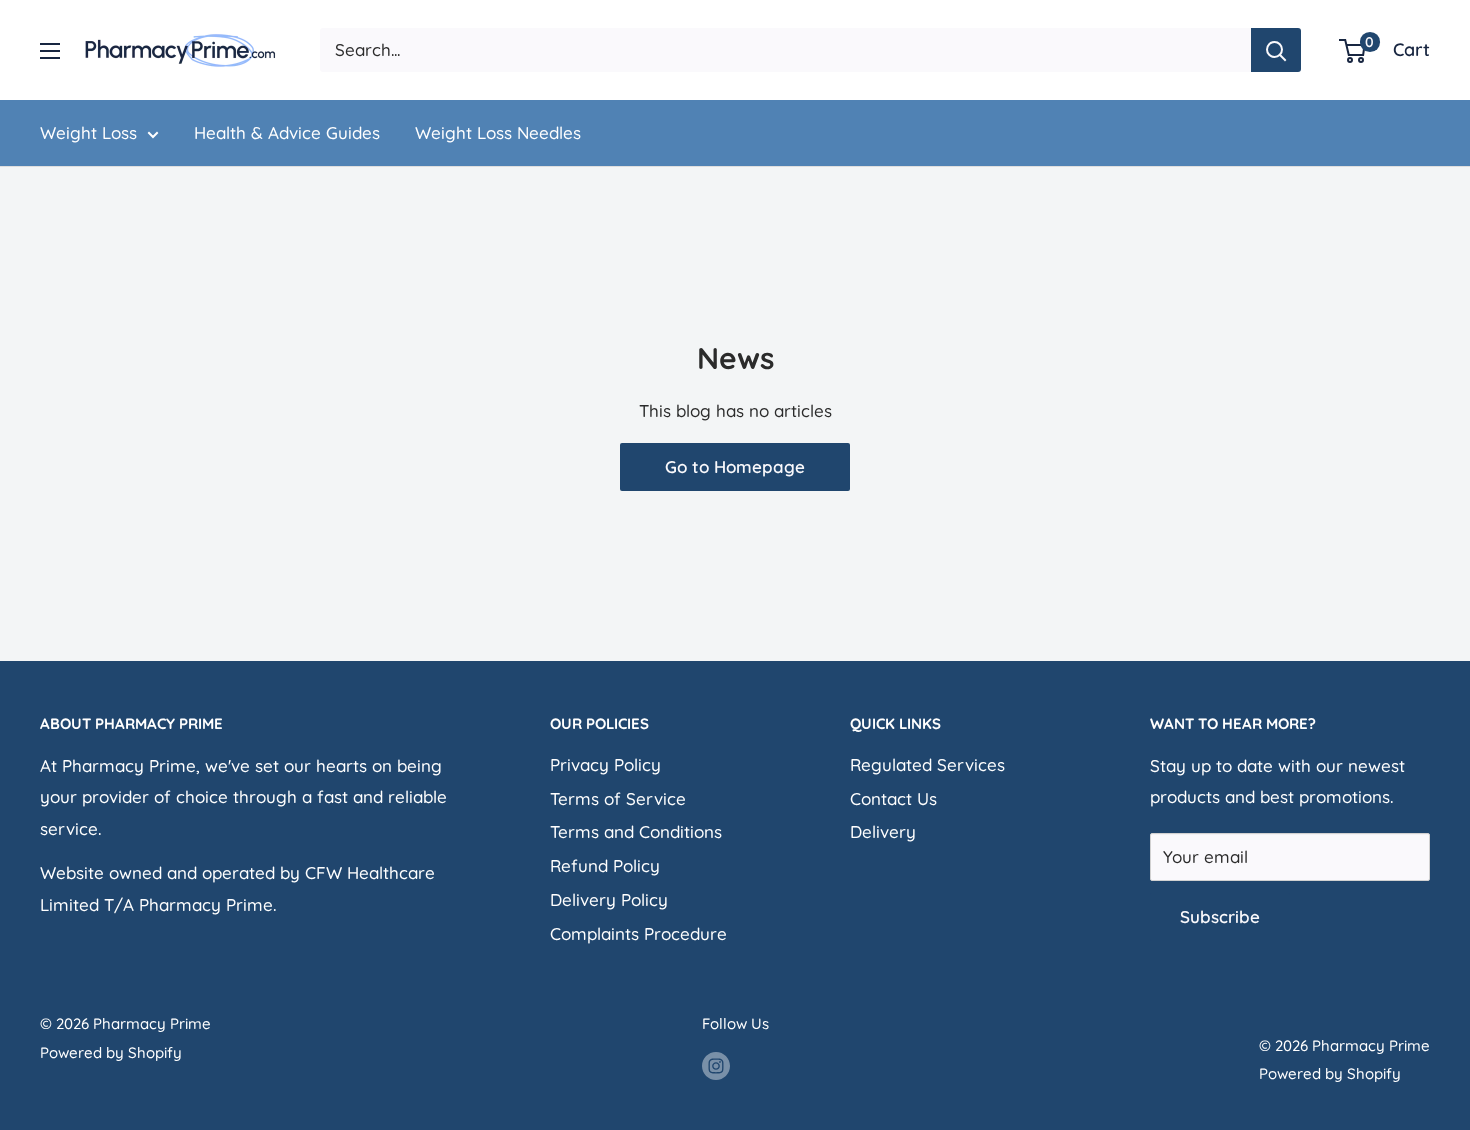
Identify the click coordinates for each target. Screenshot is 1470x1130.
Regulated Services (927, 764)
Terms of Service (618, 798)
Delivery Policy (609, 899)
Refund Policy (605, 865)
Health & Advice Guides (287, 132)
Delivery (883, 831)
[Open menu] (50, 51)
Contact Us (893, 798)
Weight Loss (88, 132)
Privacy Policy (605, 764)
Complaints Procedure (638, 933)
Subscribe (1220, 916)
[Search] (1276, 50)
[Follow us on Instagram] (716, 1065)
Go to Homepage (735, 466)
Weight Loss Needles (498, 132)
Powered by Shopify (111, 1052)
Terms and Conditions (636, 831)
